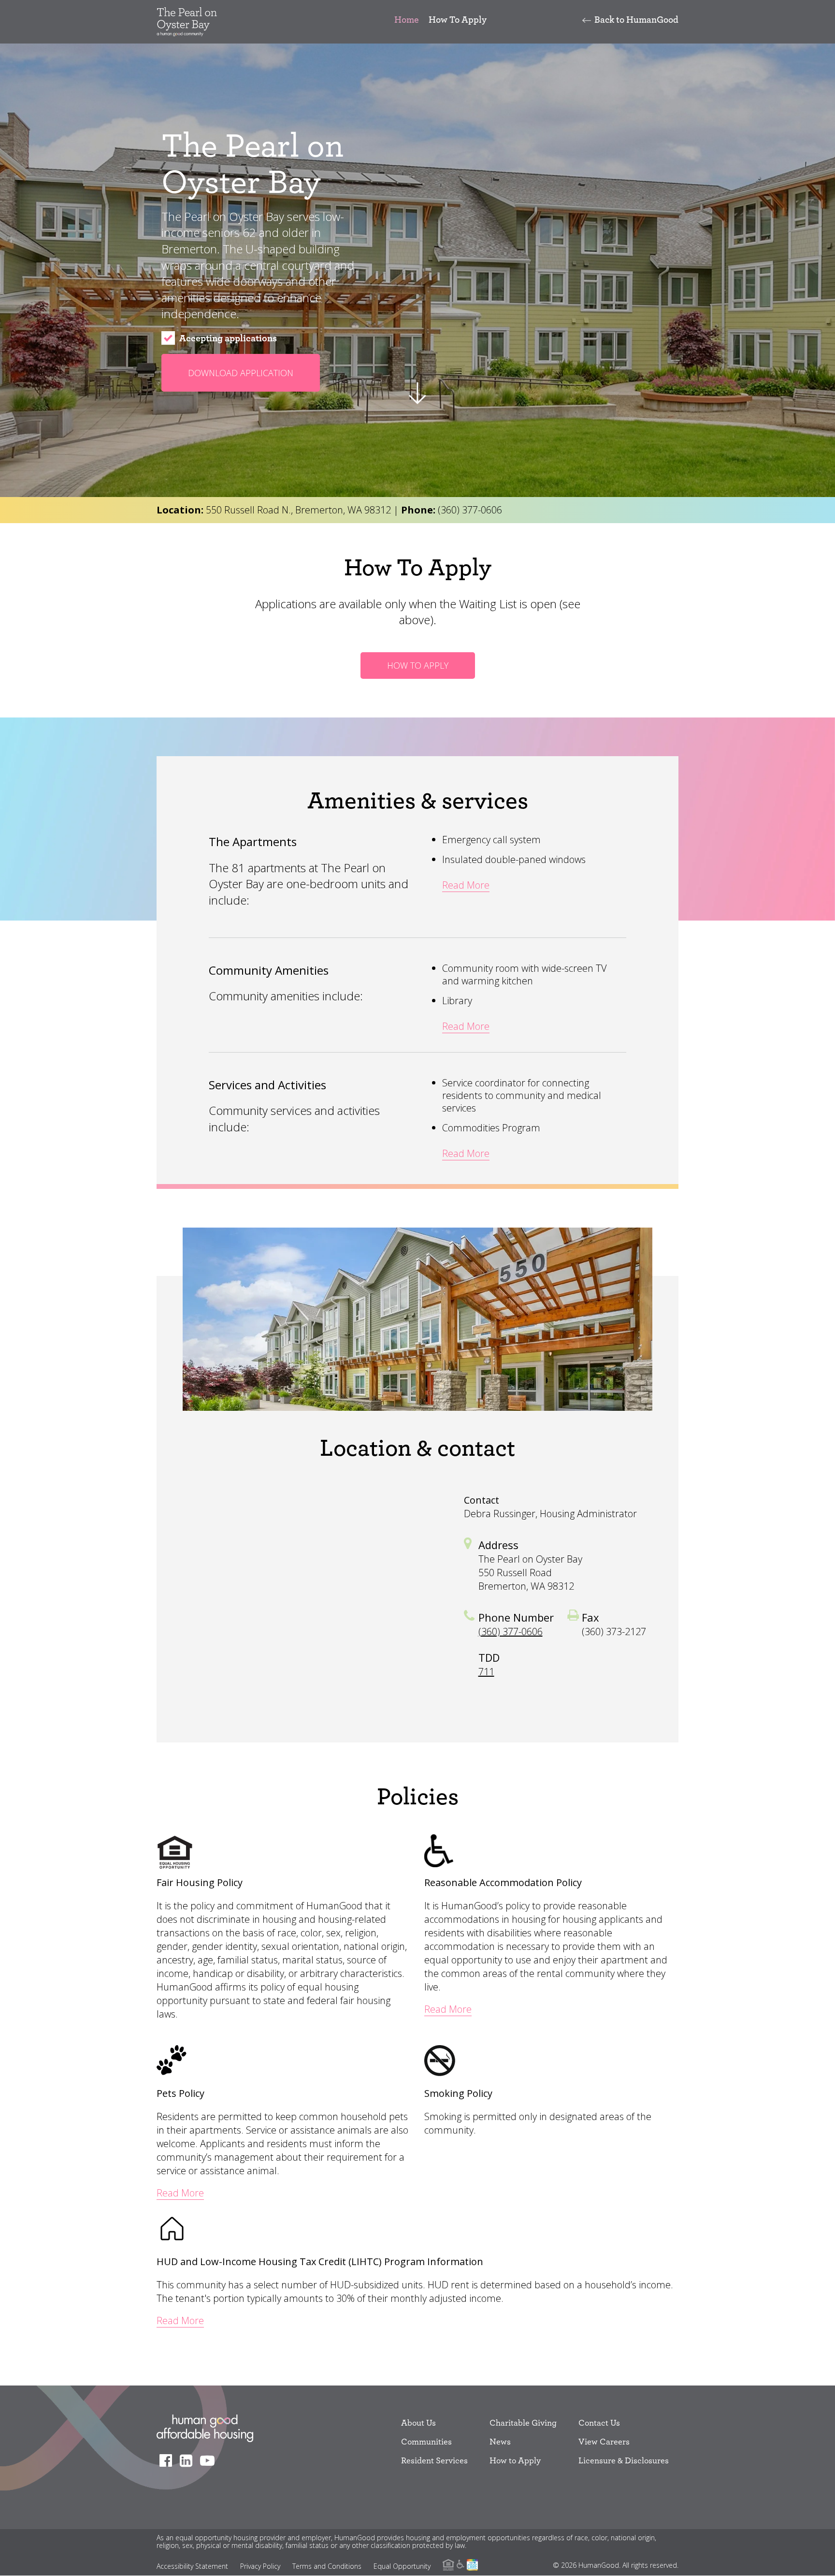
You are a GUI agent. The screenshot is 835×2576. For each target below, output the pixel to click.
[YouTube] (210, 2460)
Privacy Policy (260, 2566)
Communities (426, 2441)
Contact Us (599, 2422)
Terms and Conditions (327, 2566)
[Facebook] (168, 2460)
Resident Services (434, 2460)
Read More (466, 885)
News (500, 2441)
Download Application (241, 373)
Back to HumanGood (636, 19)
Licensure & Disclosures (624, 2460)
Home (407, 19)
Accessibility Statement (192, 2566)
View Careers (604, 2441)
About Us (418, 2422)
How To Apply (458, 19)
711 (486, 1672)
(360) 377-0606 (470, 510)
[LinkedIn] (189, 2460)
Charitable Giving (523, 2422)
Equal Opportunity (402, 2566)
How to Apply (515, 2460)
